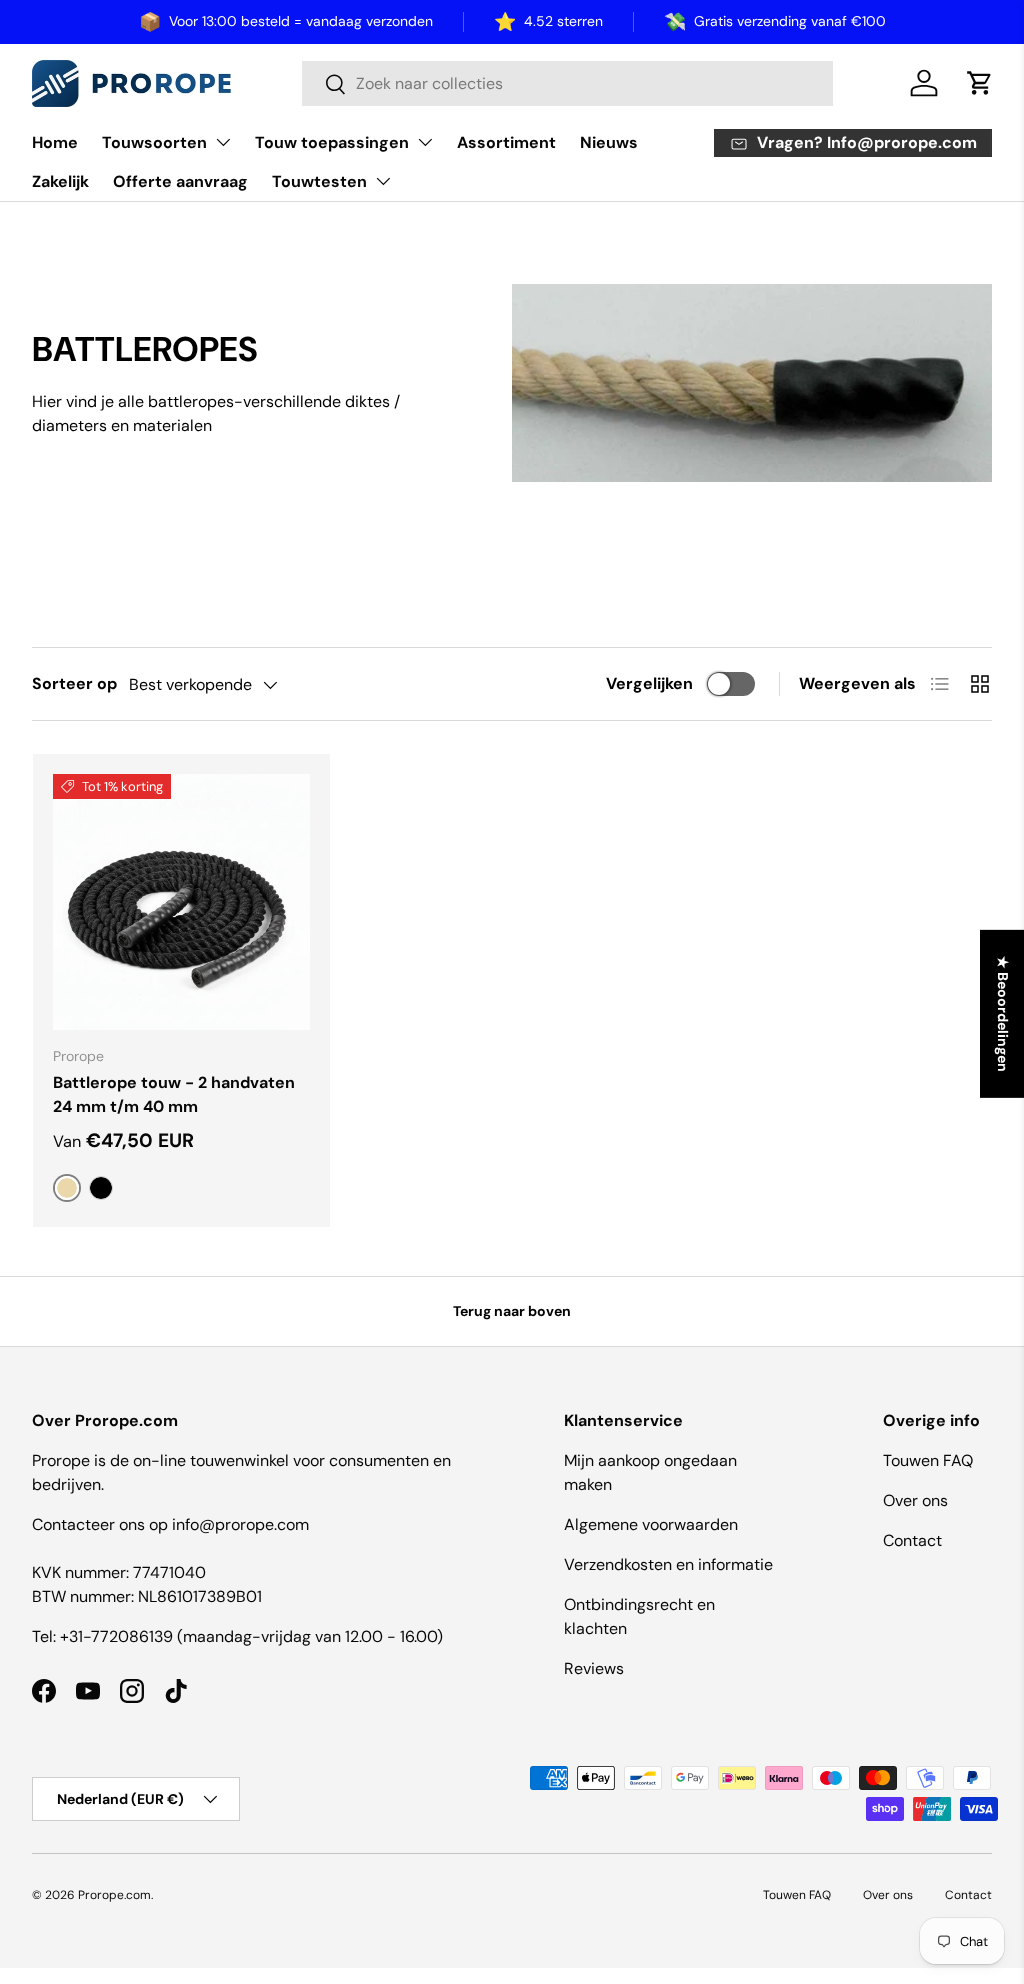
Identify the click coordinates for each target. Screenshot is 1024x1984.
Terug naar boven (512, 1311)
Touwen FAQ (928, 1460)
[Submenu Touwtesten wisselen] (383, 181)
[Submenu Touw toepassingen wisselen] (425, 142)
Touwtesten (319, 181)
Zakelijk (60, 181)
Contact (912, 1540)
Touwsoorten (154, 142)
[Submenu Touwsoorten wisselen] (223, 142)
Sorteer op (74, 683)
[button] (980, 83)
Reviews (594, 1668)
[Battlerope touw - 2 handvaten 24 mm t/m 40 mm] (181, 902)
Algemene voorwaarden (651, 1524)
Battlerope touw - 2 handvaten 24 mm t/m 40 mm (174, 1094)
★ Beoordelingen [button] (1003, 1014)
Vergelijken (649, 683)
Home (55, 142)
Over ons (915, 1500)
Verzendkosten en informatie (668, 1564)
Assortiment (506, 142)
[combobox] (567, 83)
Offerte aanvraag (180, 181)
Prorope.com (114, 1895)
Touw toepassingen (332, 142)
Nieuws (609, 142)
